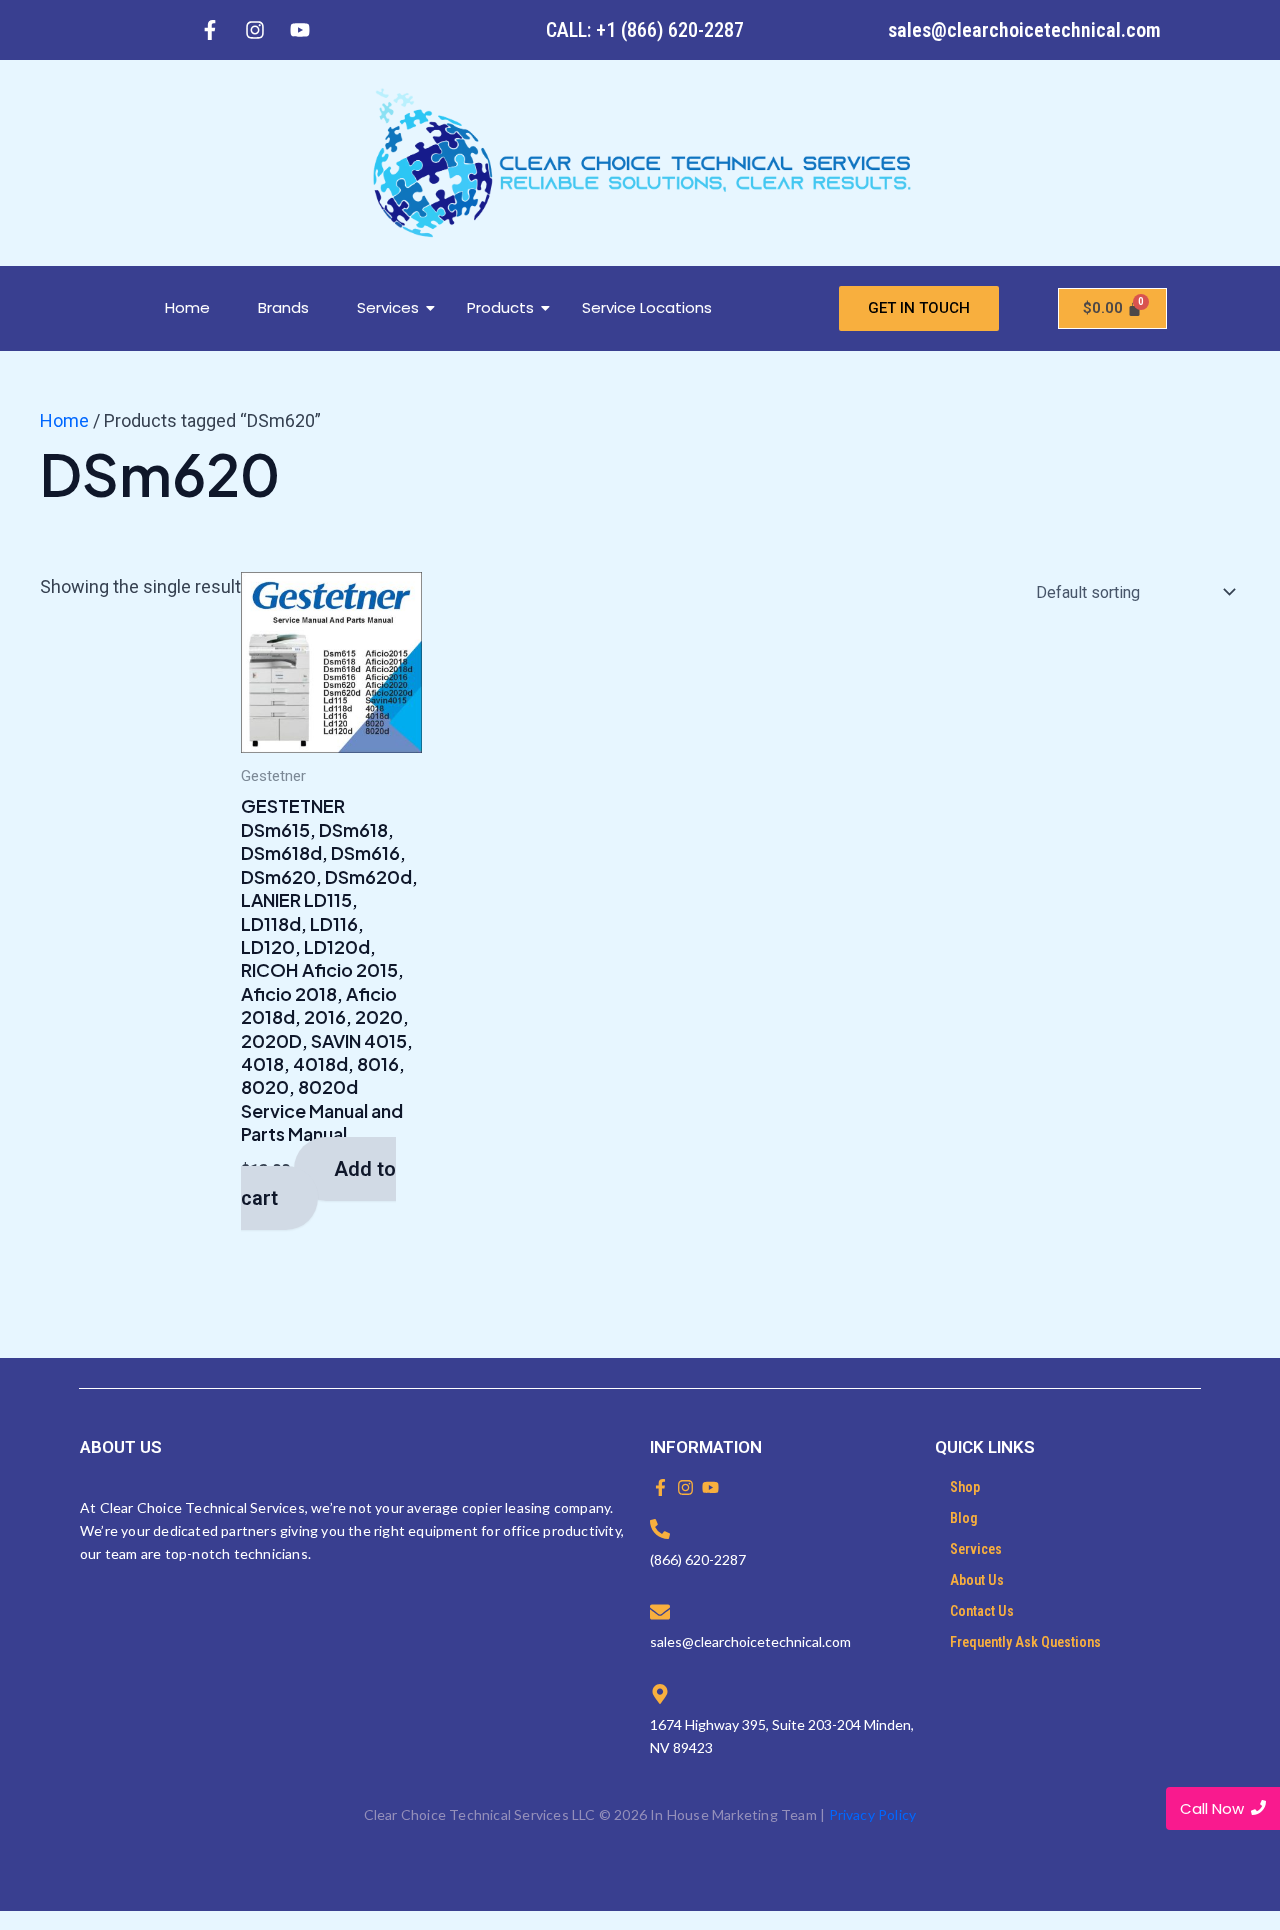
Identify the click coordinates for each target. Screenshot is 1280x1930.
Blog (964, 1518)
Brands (283, 307)
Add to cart (318, 1184)
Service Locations (647, 307)
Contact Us (982, 1611)
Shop (965, 1487)
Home (187, 307)
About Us (977, 1580)
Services (388, 307)
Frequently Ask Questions (1025, 1642)
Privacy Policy (873, 1814)
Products (500, 307)
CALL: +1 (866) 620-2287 (645, 30)
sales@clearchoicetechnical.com (1024, 30)
